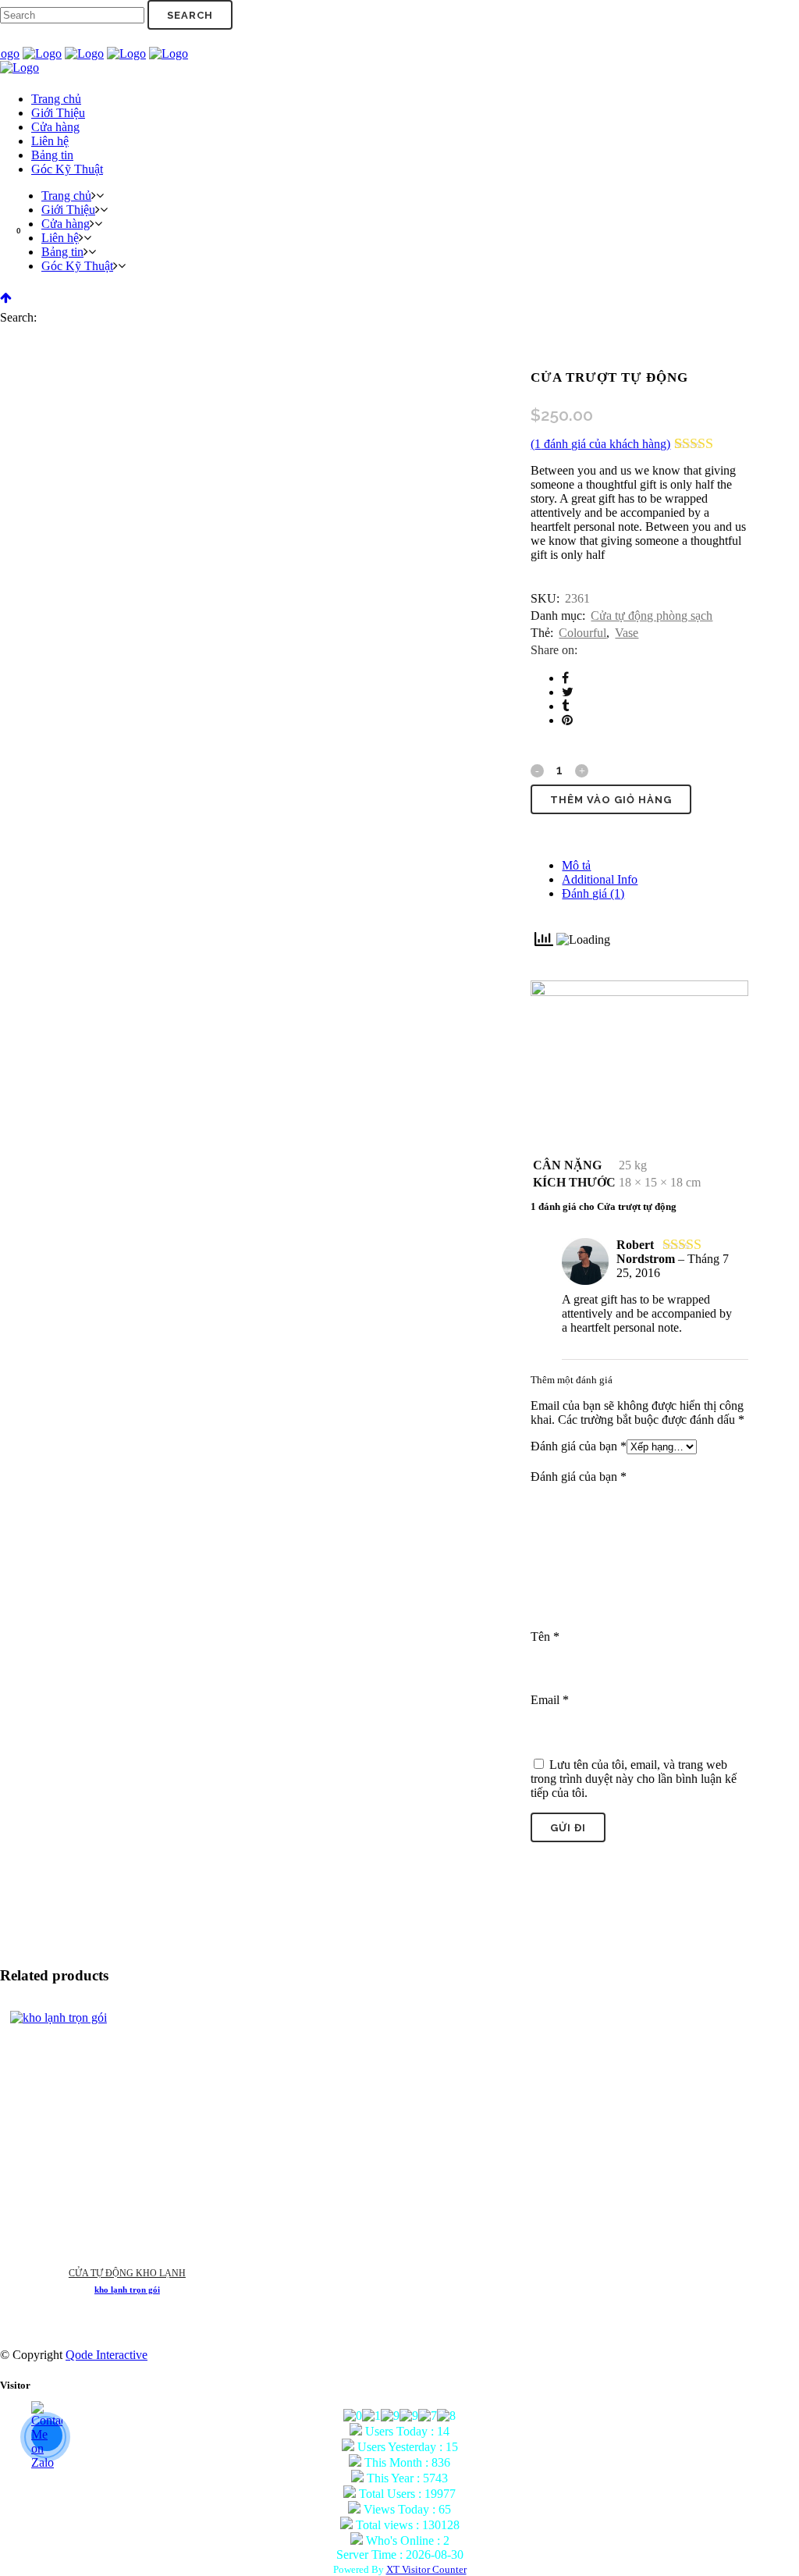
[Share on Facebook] (565, 678)
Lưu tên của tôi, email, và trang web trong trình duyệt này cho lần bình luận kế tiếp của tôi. (634, 1779)
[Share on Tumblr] (565, 706)
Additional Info (600, 879)
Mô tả (576, 865)
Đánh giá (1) (593, 893)
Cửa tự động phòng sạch (652, 616)
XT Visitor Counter (426, 2569)
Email (550, 1700)
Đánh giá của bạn (579, 1446)
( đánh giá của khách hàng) (600, 444)
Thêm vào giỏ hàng (611, 800)
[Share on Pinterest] (567, 720)
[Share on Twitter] (568, 692)
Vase (627, 633)
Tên (545, 1637)
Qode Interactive (107, 2355)
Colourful (582, 633)
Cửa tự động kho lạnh (127, 2273)
